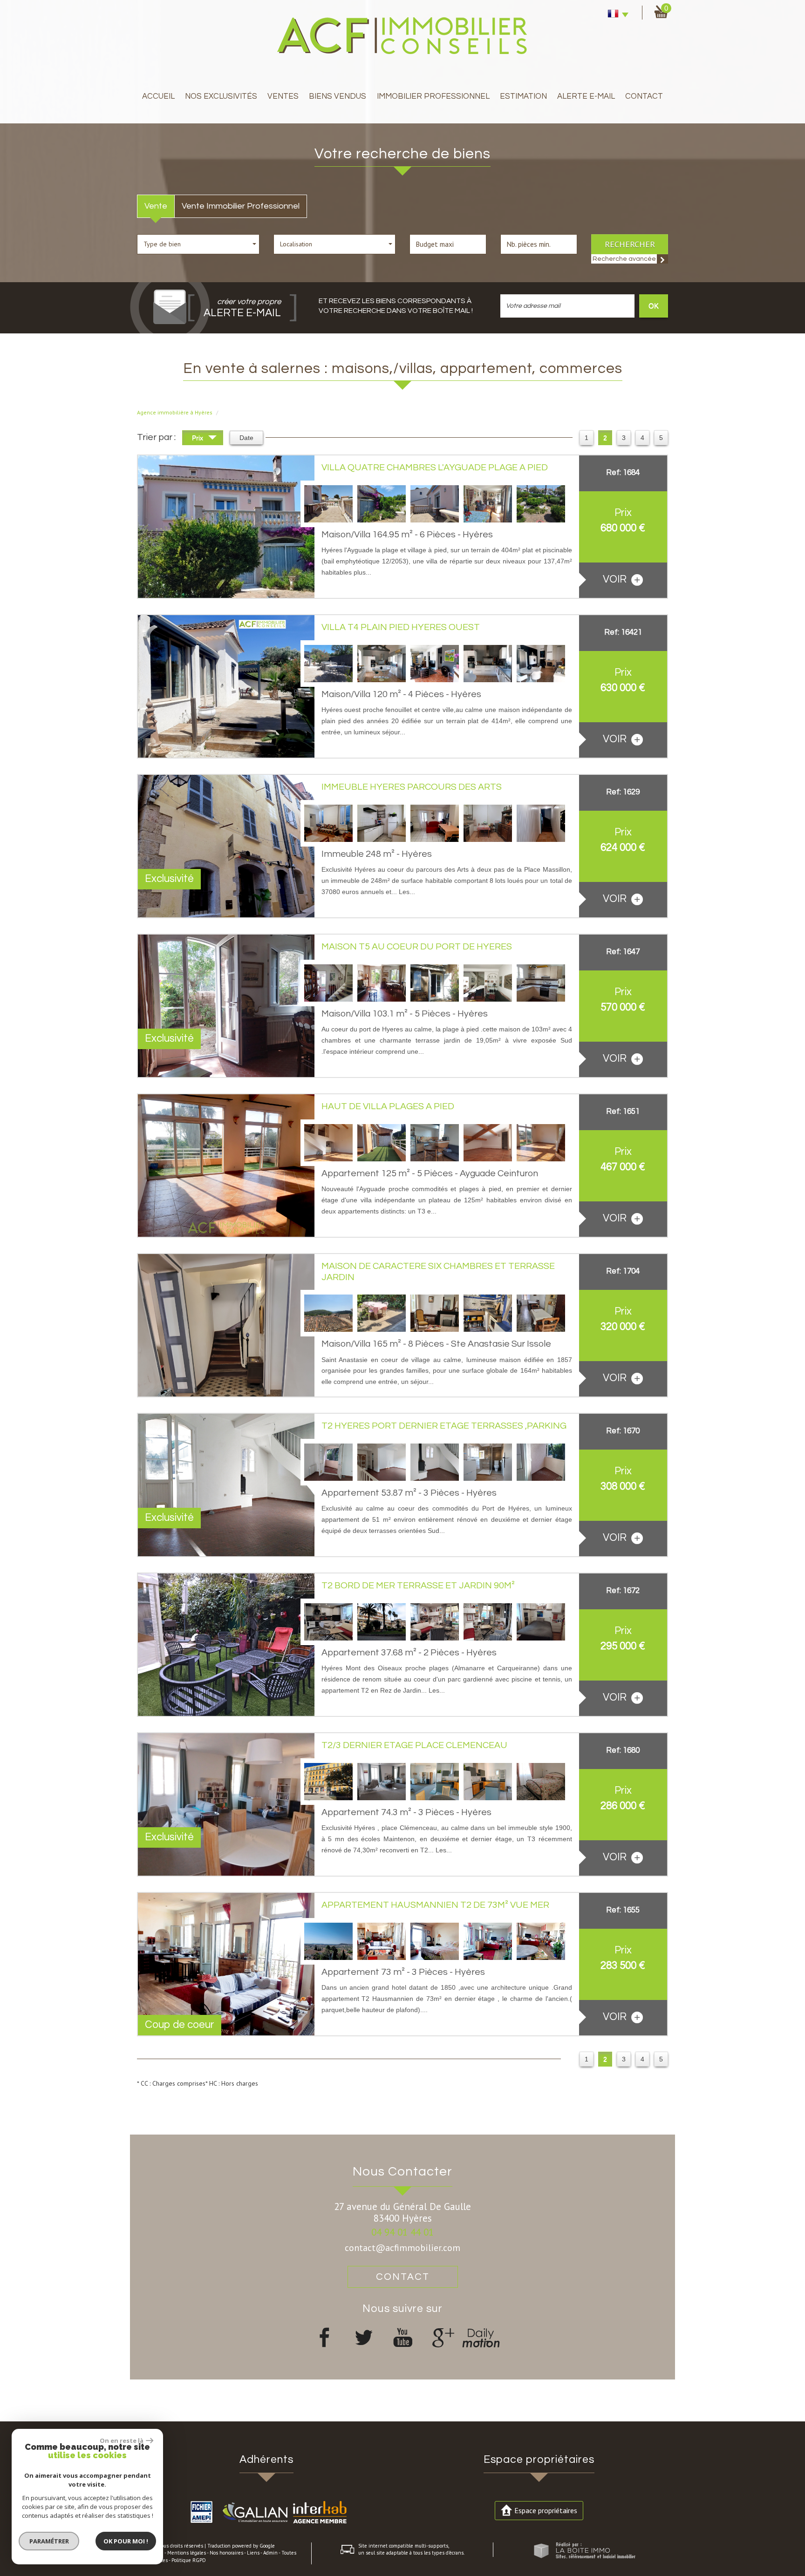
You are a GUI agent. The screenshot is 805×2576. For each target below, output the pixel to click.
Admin (270, 2553)
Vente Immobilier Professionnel (241, 206)
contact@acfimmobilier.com (402, 2247)
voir (616, 580)
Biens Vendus (338, 96)
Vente (156, 206)
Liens (253, 2553)
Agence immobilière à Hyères (175, 412)
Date (246, 438)
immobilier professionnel (433, 96)
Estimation (523, 96)
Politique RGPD (189, 2560)
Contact (644, 96)
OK (654, 306)
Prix (198, 438)
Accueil (158, 96)
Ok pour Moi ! (126, 2541)
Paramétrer (49, 2541)
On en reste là (122, 2440)
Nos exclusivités (221, 96)
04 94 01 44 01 (402, 2232)
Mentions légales (187, 2553)
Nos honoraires (226, 2553)
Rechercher (630, 244)
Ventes (283, 96)
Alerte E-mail (586, 96)
